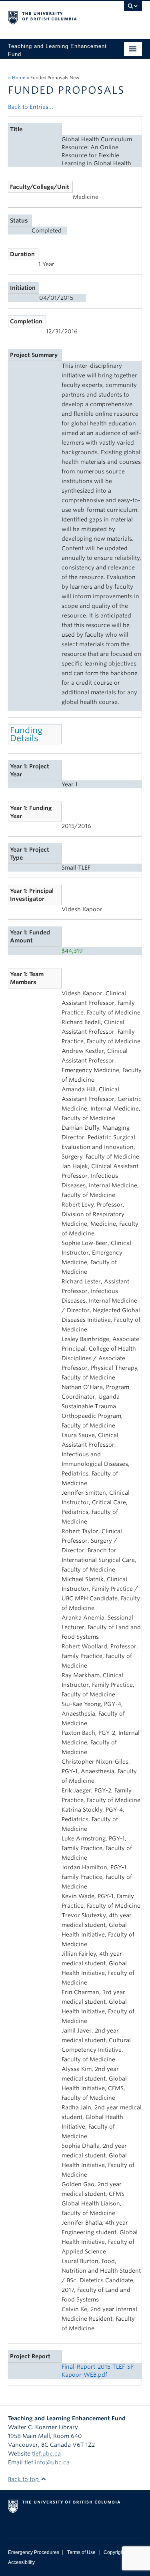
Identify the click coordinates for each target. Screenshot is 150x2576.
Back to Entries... (31, 107)
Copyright (114, 2552)
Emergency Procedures (34, 2552)
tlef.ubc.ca (46, 2454)
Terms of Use (81, 2552)
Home (19, 78)
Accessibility (21, 2562)
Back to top (24, 2479)
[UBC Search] (133, 10)
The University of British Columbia (55, 16)
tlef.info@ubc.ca (47, 2462)
